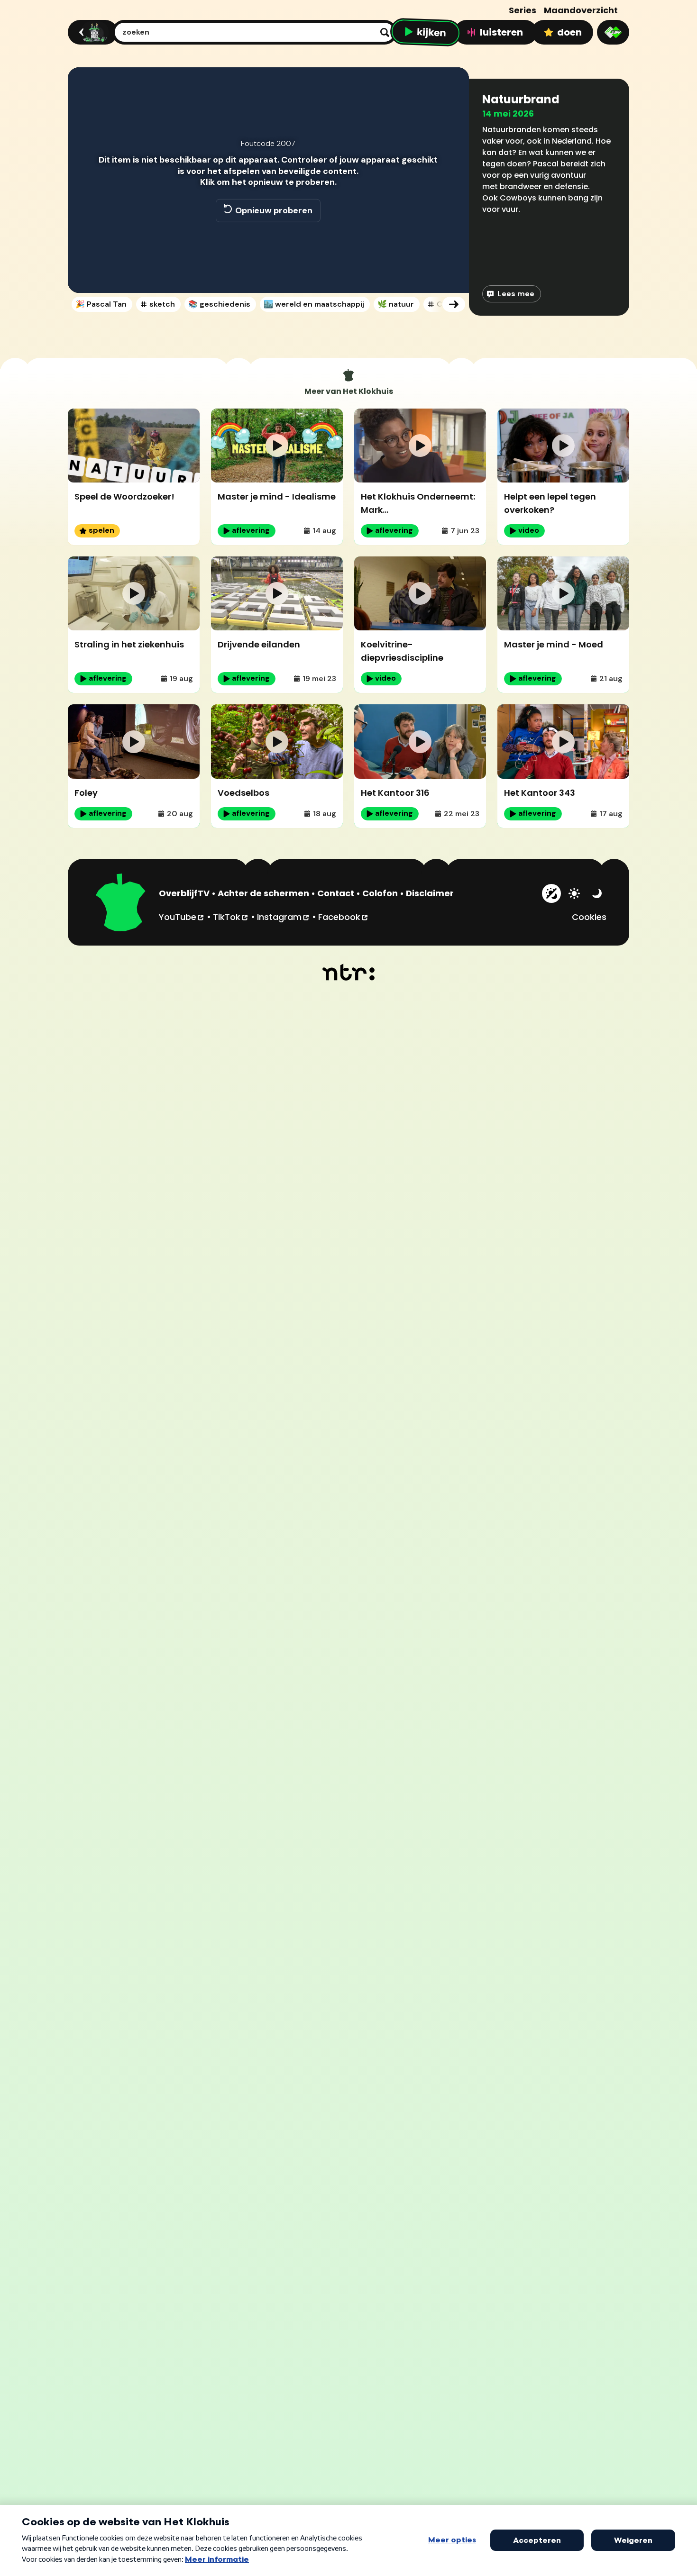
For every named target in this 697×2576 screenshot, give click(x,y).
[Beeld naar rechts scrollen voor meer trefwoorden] (454, 304)
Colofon (380, 893)
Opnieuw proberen (274, 210)
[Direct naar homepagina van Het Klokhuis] (121, 904)
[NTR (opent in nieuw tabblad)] (349, 972)
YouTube (182, 917)
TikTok (231, 917)
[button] (85, 272)
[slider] (267, 252)
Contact (336, 893)
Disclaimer (430, 893)
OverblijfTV (184, 893)
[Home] (91, 32)
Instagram (284, 917)
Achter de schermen (263, 893)
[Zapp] (613, 32)
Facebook (344, 917)
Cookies (589, 917)
